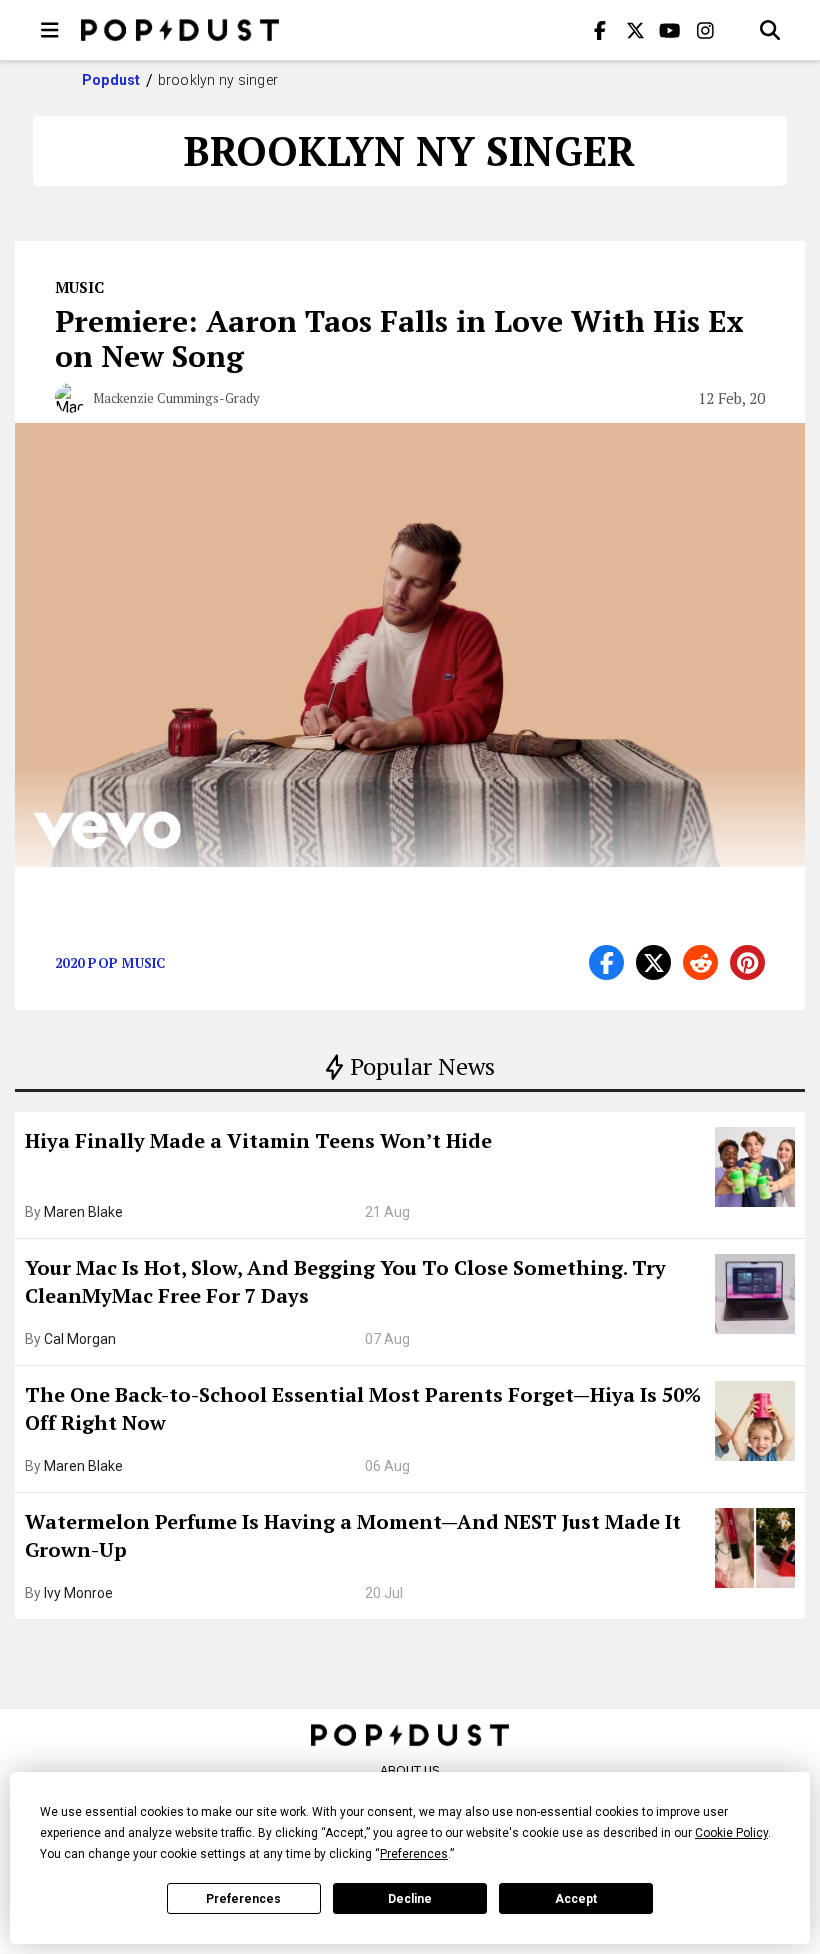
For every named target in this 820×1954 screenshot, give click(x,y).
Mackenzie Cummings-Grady (176, 398)
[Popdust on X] (635, 30)
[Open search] (770, 30)
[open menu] (50, 30)
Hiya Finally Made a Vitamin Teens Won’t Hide (258, 1140)
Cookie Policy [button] (731, 1833)
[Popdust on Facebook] (600, 30)
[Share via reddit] (700, 962)
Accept (576, 1899)
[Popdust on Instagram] (705, 30)
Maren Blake (83, 1212)
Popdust (111, 80)
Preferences (243, 1899)
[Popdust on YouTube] (670, 30)
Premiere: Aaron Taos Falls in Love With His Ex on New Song (399, 338)
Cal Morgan (80, 1339)
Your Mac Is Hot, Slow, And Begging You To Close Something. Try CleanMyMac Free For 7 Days (345, 1281)
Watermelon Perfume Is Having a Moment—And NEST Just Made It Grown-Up (353, 1535)
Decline (410, 1899)
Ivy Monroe (78, 1593)
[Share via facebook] (606, 962)
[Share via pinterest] (747, 962)
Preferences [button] (414, 1854)
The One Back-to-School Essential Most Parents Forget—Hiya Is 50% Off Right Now (363, 1408)
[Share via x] (653, 962)
